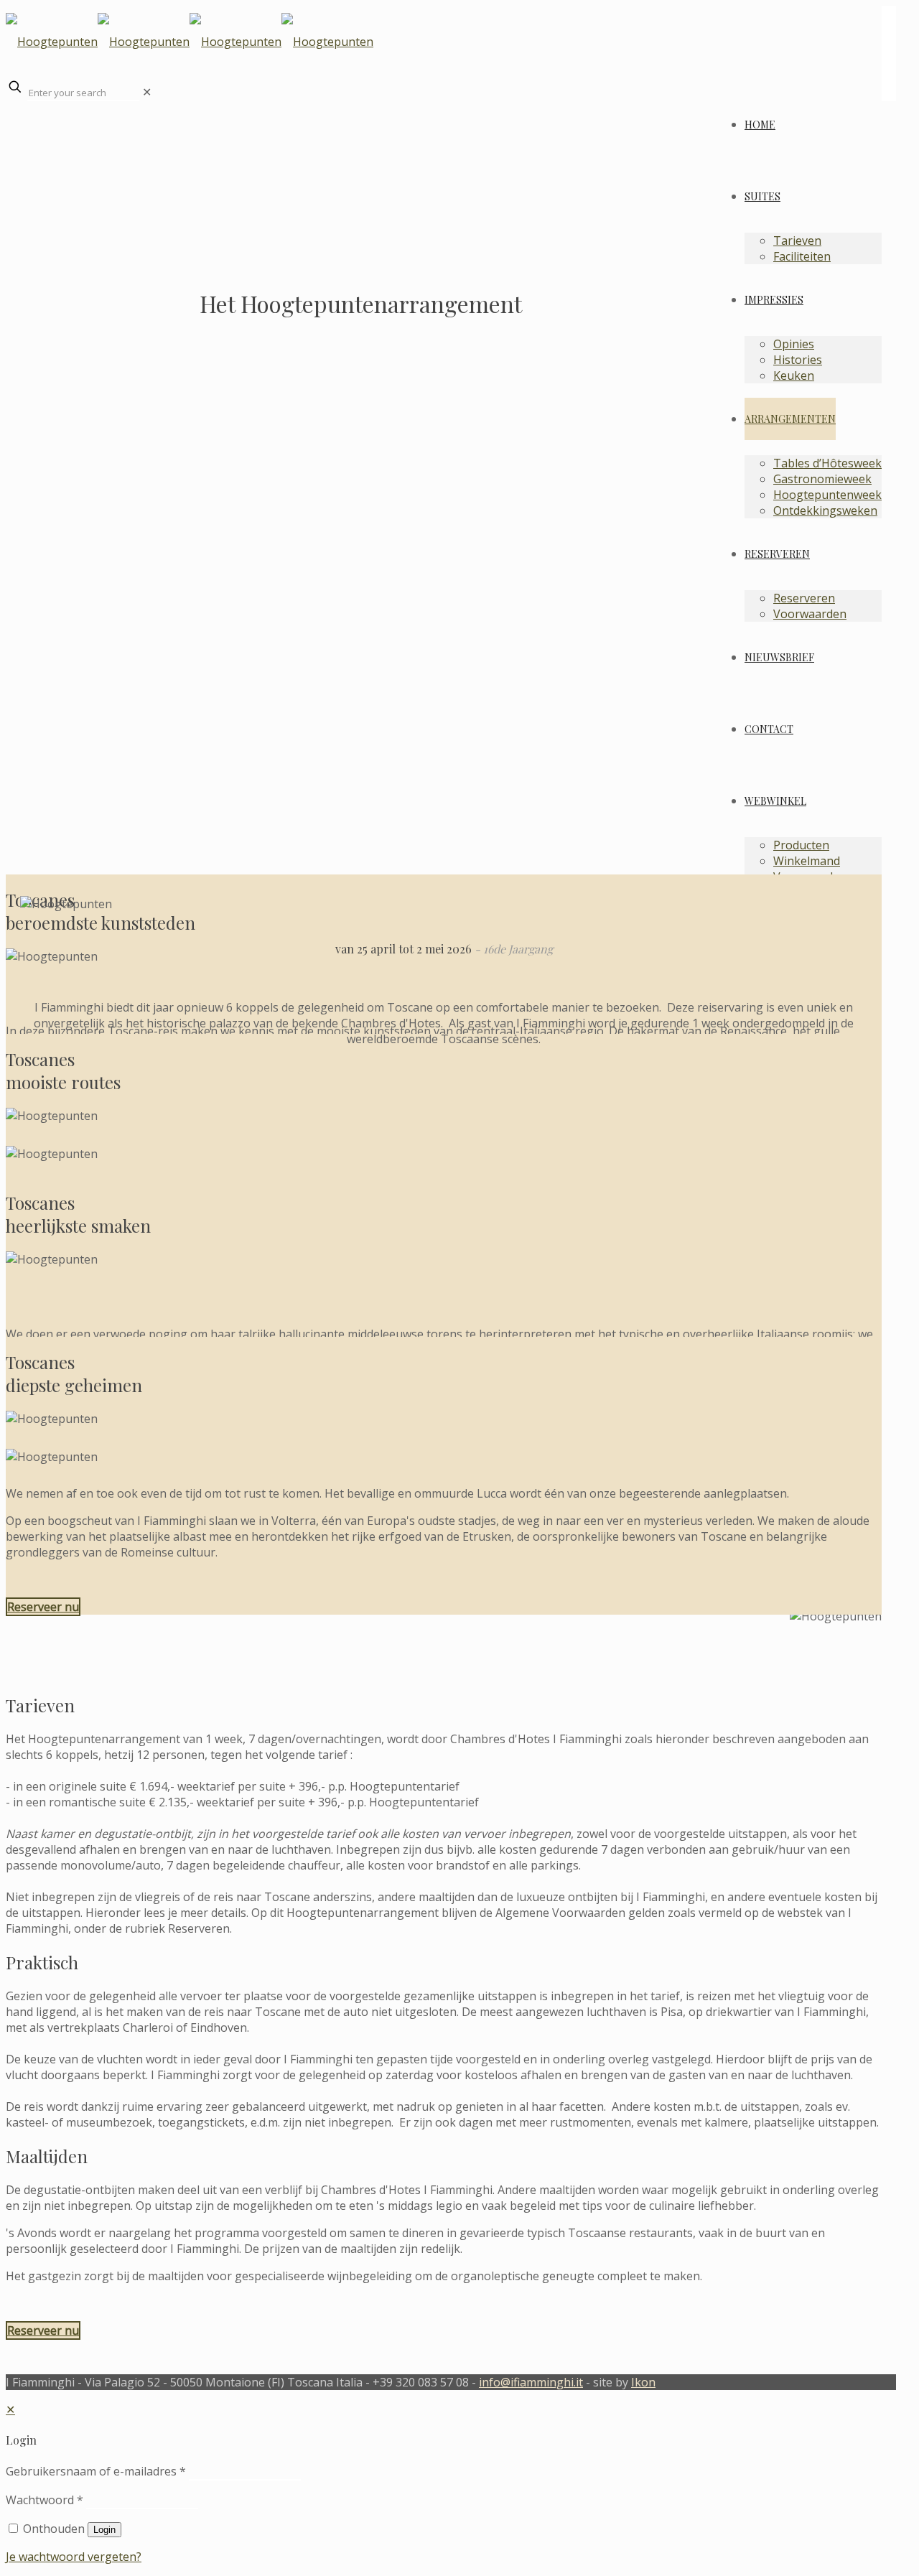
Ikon (643, 2382)
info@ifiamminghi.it (531, 2382)
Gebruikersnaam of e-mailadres (96, 2471)
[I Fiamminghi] (444, 42)
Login (104, 2530)
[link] (147, 92)
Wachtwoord (45, 2500)
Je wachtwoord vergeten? (74, 2557)
